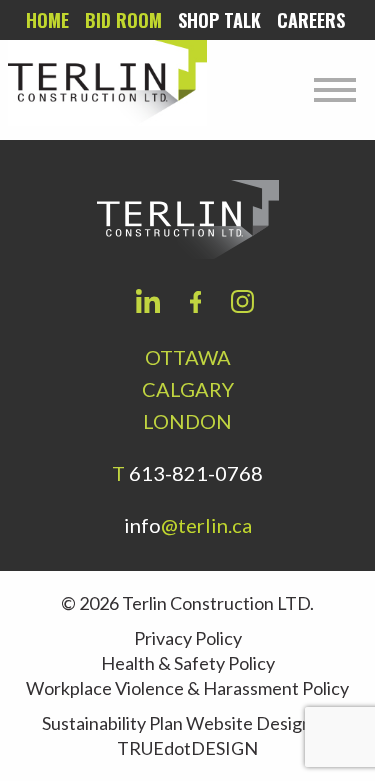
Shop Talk (219, 20)
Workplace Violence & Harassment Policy (187, 688)
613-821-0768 (196, 473)
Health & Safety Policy (188, 663)
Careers (311, 20)
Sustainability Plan (112, 723)
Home (47, 20)
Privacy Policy (188, 638)
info (188, 525)
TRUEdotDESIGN (187, 748)
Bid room (123, 20)
